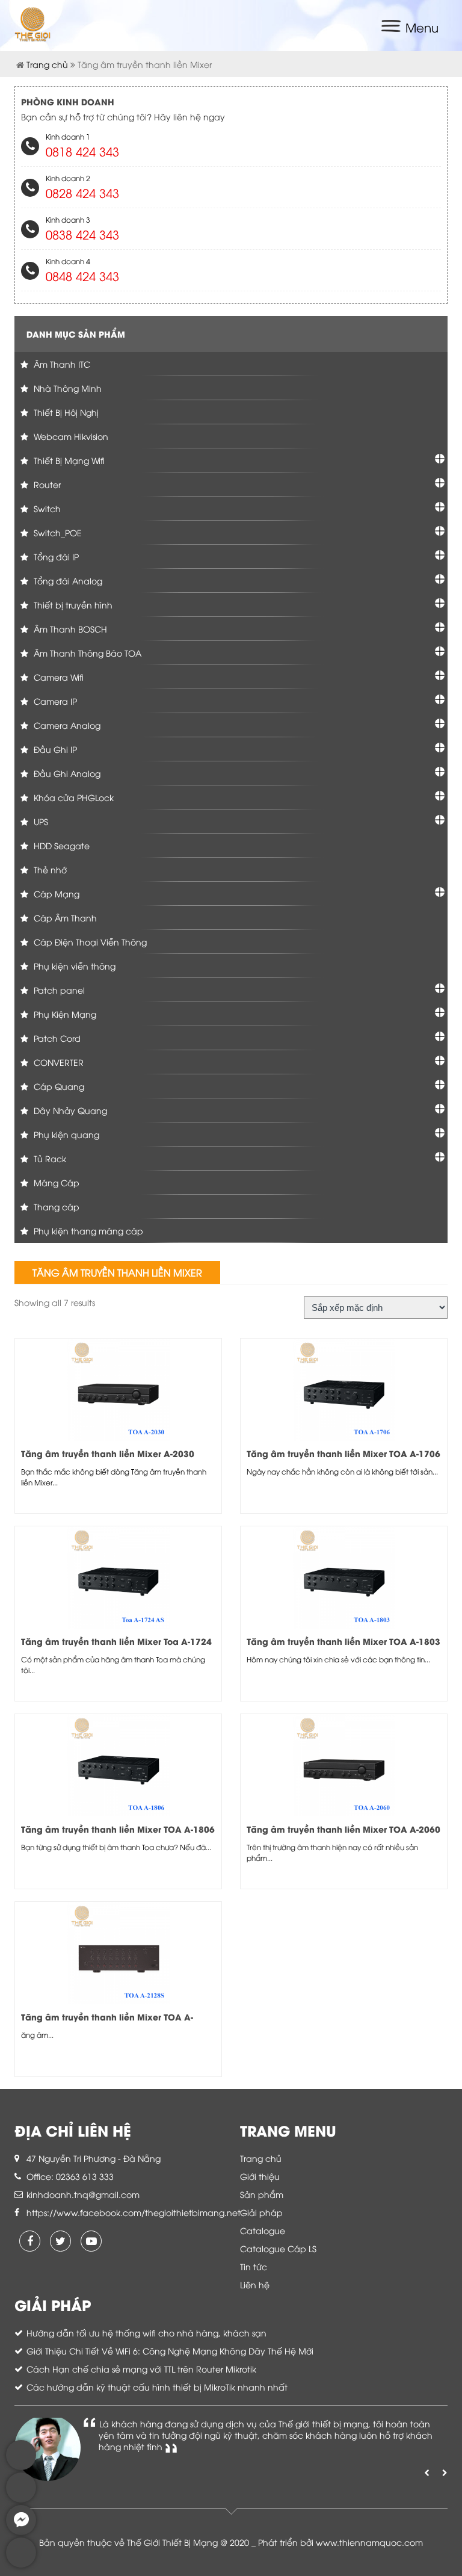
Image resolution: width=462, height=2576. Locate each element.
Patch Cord (56, 1038)
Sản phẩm (262, 2194)
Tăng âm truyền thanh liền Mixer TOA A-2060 (343, 1829)
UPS (40, 821)
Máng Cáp (55, 1182)
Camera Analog (66, 725)
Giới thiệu (260, 2176)
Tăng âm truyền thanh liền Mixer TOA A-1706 (343, 1453)
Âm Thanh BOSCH (69, 629)
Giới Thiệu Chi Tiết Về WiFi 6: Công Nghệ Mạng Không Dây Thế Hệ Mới (170, 2351)
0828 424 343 (82, 192)
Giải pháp (261, 2212)
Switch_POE (57, 532)
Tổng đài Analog (67, 581)
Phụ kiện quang (65, 1134)
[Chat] (21, 2532)
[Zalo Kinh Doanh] (21, 2467)
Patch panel (58, 990)
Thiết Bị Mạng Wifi (68, 460)
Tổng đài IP (55, 556)
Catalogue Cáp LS (278, 2248)
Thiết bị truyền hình (72, 605)
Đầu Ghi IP (54, 749)
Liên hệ (255, 2284)
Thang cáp (55, 1206)
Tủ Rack (49, 1158)
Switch (46, 508)
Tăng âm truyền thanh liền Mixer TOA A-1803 (343, 1641)
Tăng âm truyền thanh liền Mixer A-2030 (108, 1453)
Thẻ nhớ (49, 869)
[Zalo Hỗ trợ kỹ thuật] (21, 2499)
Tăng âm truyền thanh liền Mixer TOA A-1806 (118, 1829)
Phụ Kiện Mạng (64, 1014)
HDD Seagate (60, 845)
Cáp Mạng (55, 893)
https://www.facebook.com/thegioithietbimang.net (134, 2212)
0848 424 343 (82, 275)
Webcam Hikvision (70, 436)
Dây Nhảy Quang (69, 1110)
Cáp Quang (58, 1086)
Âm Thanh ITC (61, 364)
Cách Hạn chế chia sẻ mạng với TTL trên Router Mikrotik (141, 2369)
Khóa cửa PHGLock (72, 797)
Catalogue (263, 2230)
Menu (422, 27)
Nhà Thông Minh (66, 388)
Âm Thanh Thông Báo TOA (86, 653)
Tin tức (254, 2266)
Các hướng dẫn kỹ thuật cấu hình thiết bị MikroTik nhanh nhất (157, 2387)
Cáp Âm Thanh (64, 918)
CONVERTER (57, 1062)
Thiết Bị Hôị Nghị (65, 412)
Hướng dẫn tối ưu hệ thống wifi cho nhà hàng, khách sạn (146, 2333)
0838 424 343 (82, 234)
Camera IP (54, 701)
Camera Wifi (57, 677)
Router (46, 484)
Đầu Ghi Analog (66, 773)
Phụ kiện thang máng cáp (87, 1231)
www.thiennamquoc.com (369, 2542)
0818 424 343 (82, 151)
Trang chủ (47, 64)
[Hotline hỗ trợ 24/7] (21, 2564)
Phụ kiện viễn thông (73, 966)
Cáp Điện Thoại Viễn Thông (89, 942)
